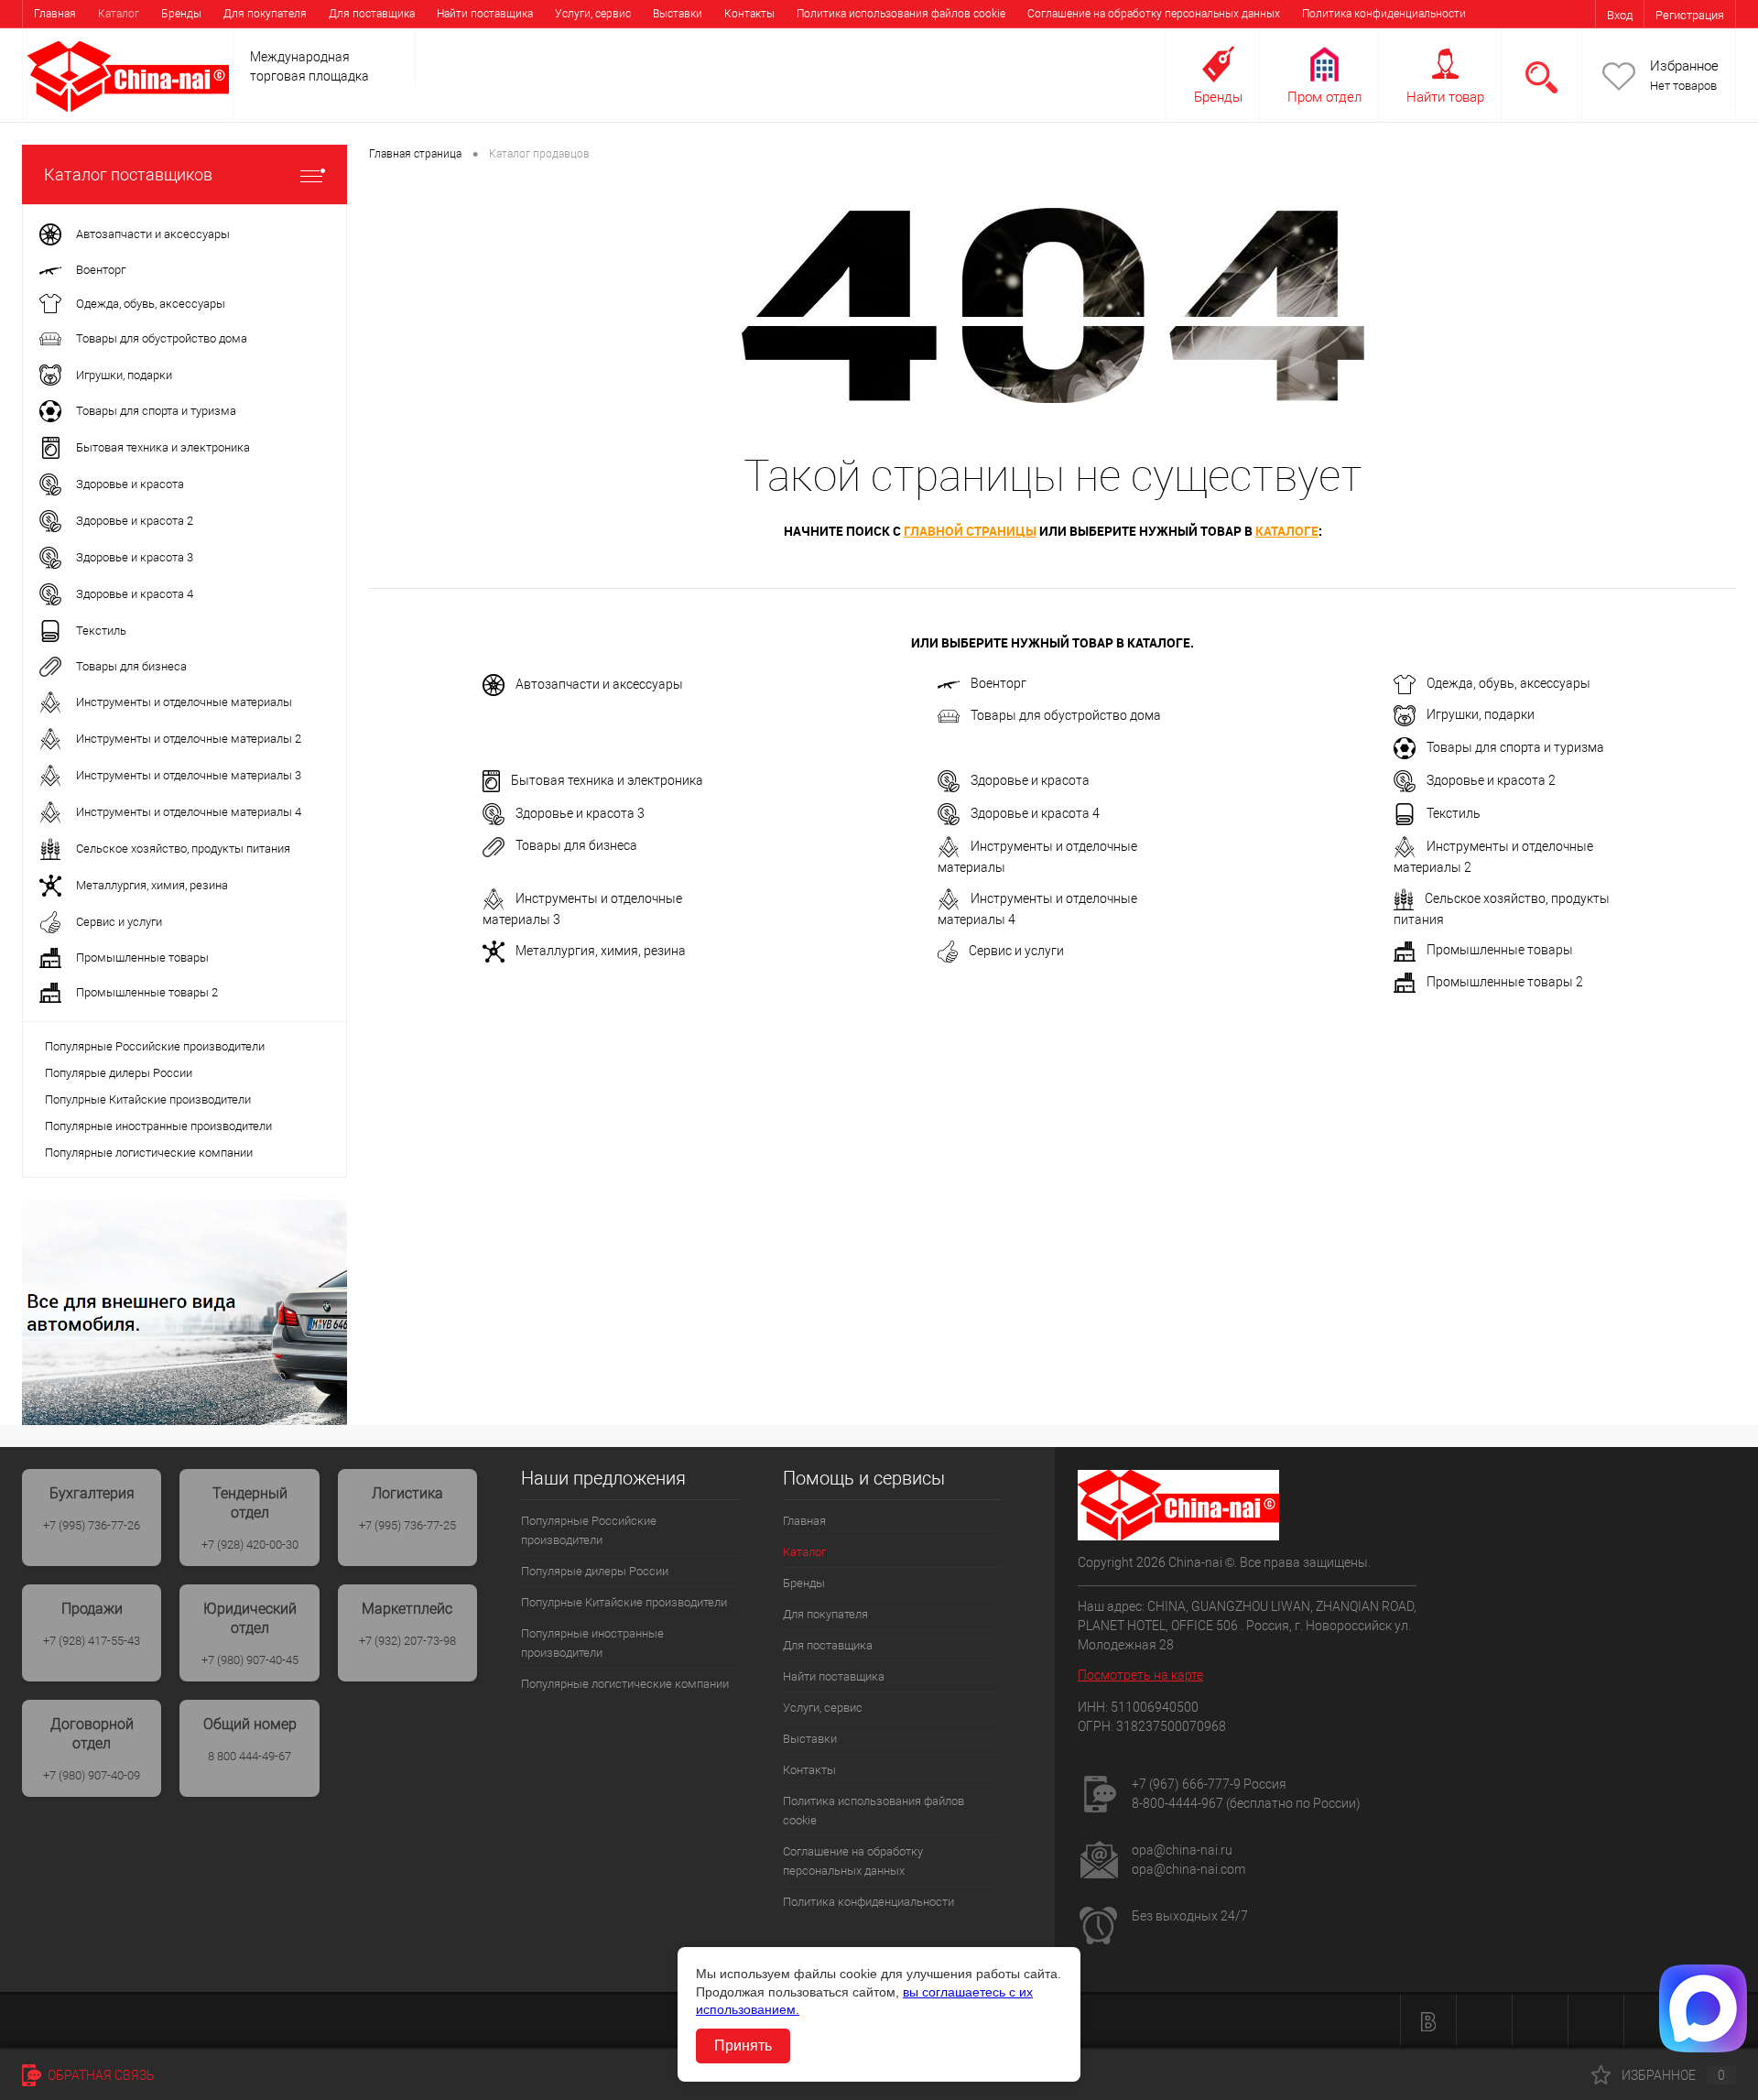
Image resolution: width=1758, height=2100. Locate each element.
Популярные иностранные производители (158, 1126)
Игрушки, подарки (1481, 714)
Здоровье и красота (1030, 780)
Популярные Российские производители (155, 1046)
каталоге (1287, 531)
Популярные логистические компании (149, 1153)
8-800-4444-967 (1177, 1803)
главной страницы (970, 531)
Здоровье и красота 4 (1035, 813)
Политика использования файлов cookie (901, 14)
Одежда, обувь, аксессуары (1508, 683)
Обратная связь (100, 2075)
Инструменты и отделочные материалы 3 (582, 909)
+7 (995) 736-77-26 (92, 1525)
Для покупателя (265, 14)
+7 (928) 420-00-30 (250, 1545)
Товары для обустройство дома (1066, 715)
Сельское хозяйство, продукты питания (1502, 909)
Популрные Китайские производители (148, 1099)
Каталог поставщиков (128, 174)
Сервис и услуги (1016, 951)
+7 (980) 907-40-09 (92, 1775)
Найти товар (1445, 97)
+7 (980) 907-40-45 (250, 1660)
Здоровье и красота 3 (580, 813)
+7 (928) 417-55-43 (92, 1641)
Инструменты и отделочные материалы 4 (1037, 909)
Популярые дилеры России (119, 1073)
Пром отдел (1324, 97)
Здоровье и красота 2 (1491, 780)
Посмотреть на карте (1140, 1675)
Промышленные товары (1500, 950)
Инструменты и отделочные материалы (1037, 857)
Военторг (998, 683)
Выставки (678, 14)
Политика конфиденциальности (1384, 14)
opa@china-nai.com (1188, 1869)
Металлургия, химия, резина (601, 951)
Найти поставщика (485, 14)
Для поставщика (372, 14)
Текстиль (1454, 813)
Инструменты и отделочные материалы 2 (1493, 857)
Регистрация (1690, 15)
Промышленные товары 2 (1505, 982)
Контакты (749, 14)
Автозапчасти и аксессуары (599, 684)
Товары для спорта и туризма (1515, 747)
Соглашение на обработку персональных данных (1154, 14)
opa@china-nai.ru (1182, 1850)
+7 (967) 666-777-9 (1186, 1784)
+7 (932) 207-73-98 (407, 1641)
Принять (743, 2046)
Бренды (181, 14)
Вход (1620, 15)
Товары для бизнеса (576, 845)
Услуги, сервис (593, 14)
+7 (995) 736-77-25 (407, 1525)
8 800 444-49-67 (250, 1756)
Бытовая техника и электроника (607, 780)
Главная (55, 14)
